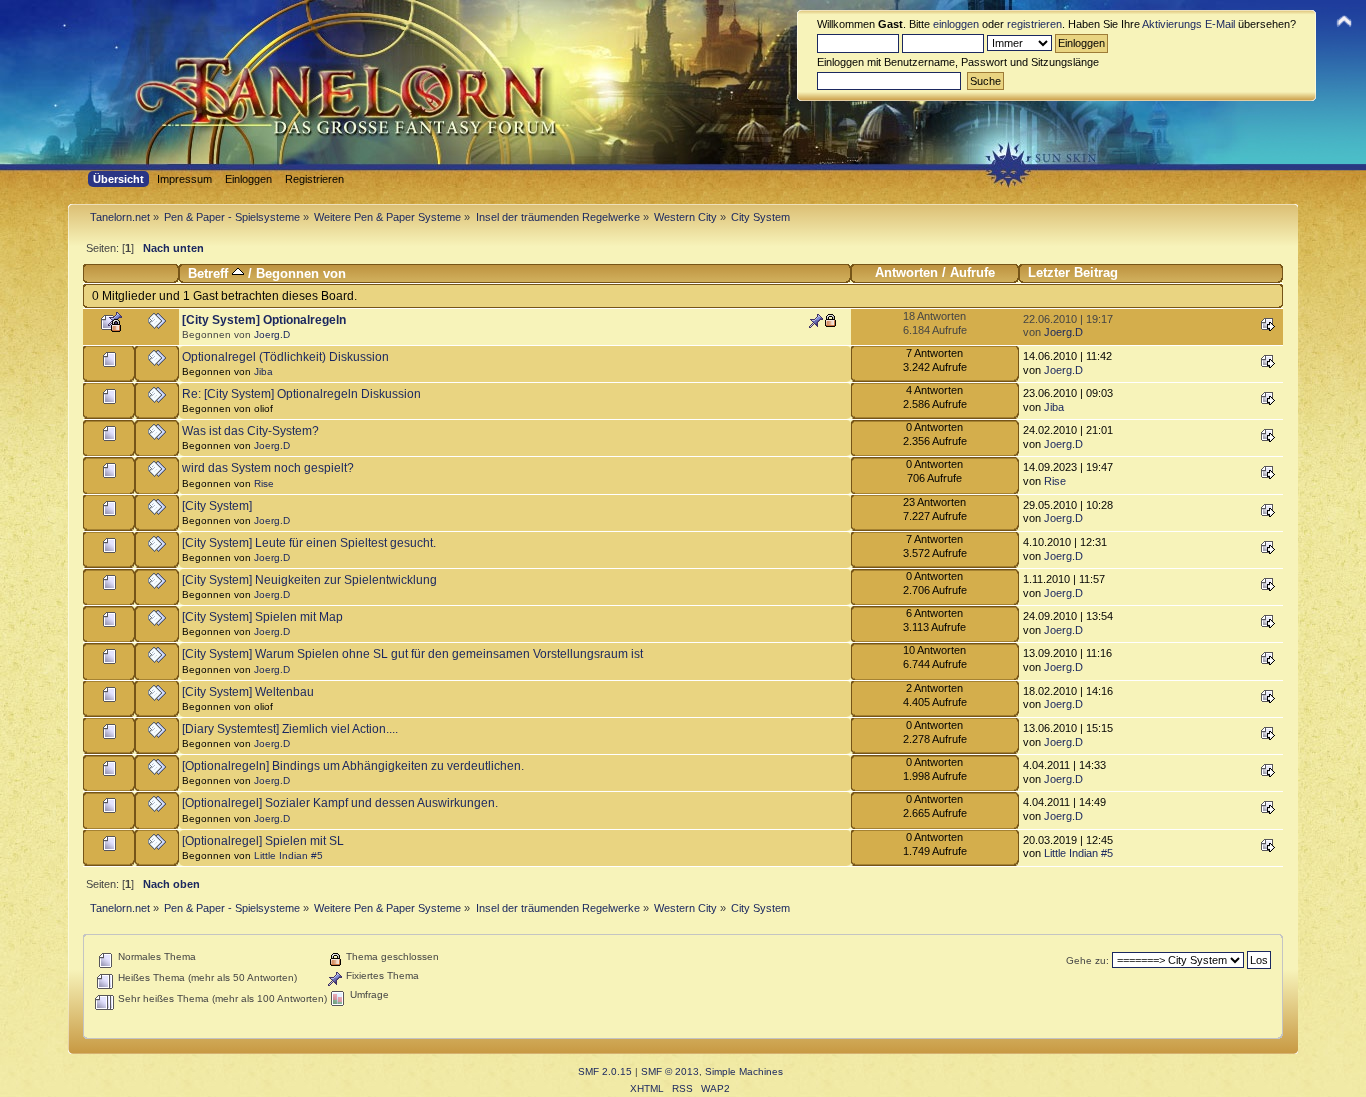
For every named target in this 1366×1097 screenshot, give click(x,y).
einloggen (956, 24)
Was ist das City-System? (250, 431)
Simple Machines (744, 1071)
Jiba (263, 371)
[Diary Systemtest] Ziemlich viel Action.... (290, 729)
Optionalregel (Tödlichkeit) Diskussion (285, 357)
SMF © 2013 (670, 1071)
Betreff (210, 273)
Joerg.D (272, 334)
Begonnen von (301, 273)
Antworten (906, 272)
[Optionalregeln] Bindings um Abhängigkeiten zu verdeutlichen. (353, 766)
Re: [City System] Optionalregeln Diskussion (301, 394)
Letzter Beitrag (1073, 272)
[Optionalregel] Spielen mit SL (263, 841)
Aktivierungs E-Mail (1188, 24)
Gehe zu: (1087, 960)
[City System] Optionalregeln (264, 320)
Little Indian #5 (288, 855)
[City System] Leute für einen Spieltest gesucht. (309, 543)
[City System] (217, 506)
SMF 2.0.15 (605, 1071)
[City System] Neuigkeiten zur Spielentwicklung (309, 580)
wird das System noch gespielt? (268, 468)
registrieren (1034, 24)
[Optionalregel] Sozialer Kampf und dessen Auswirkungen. (340, 803)
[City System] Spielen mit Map (262, 617)
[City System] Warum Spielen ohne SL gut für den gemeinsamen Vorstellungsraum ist (412, 654)
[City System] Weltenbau (248, 692)
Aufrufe (972, 272)
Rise (264, 483)
